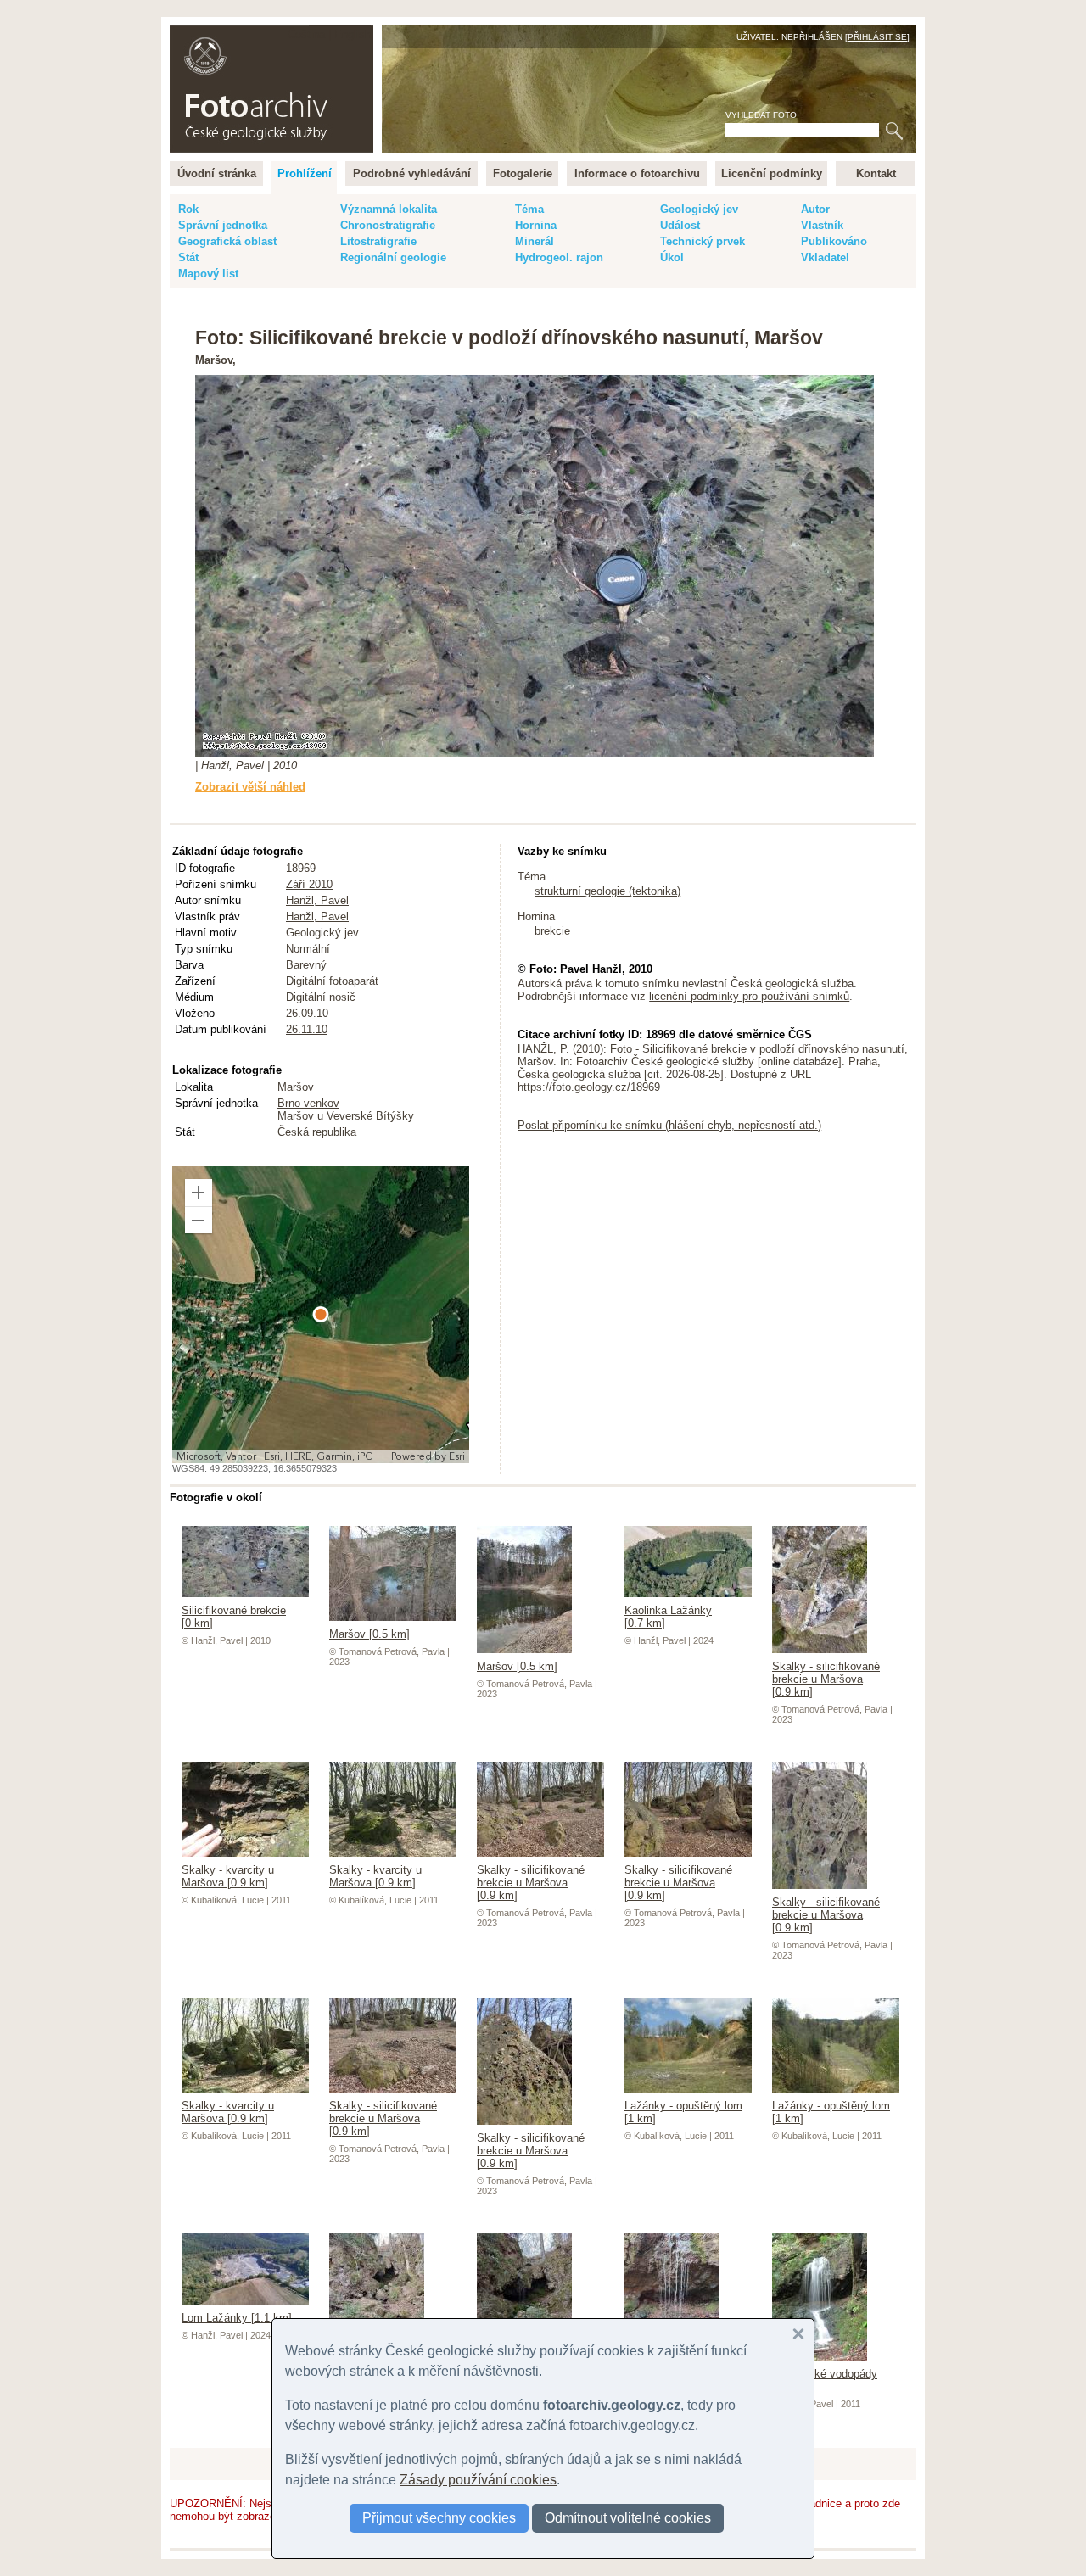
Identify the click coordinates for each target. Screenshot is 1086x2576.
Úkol (672, 257)
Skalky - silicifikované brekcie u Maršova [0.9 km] (826, 1679)
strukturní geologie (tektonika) (607, 891)
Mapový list (208, 274)
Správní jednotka (223, 225)
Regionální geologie (393, 257)
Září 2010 (309, 884)
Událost (680, 225)
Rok (188, 209)
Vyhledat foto (761, 115)
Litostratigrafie (378, 241)
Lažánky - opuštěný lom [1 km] (683, 2112)
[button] (199, 1193)
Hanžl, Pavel (317, 900)
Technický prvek (703, 241)
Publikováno (834, 241)
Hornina (536, 225)
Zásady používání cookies (478, 2480)
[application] (321, 1315)
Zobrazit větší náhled (250, 787)
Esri (457, 1456)
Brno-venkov (308, 1103)
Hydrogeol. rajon (559, 257)
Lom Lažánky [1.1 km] (237, 2318)
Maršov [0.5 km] (369, 1634)
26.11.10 (307, 1029)
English (353, 34)
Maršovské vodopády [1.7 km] (825, 2380)
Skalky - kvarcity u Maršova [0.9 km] (228, 1876)
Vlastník (822, 225)
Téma (529, 209)
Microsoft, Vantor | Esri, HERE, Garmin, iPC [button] (274, 1456)
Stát (188, 257)
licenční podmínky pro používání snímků (749, 996)
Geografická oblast (227, 241)
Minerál (535, 241)
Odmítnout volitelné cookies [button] (628, 2518)
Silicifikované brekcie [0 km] (234, 1617)
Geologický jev (699, 209)
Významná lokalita (389, 209)
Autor (815, 209)
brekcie (552, 931)
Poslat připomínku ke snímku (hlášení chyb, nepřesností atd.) (669, 1125)
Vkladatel (825, 257)
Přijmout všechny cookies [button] (439, 2518)
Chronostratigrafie (388, 225)
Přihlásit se (877, 37)
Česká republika (317, 1132)
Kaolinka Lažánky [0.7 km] (668, 1617)
